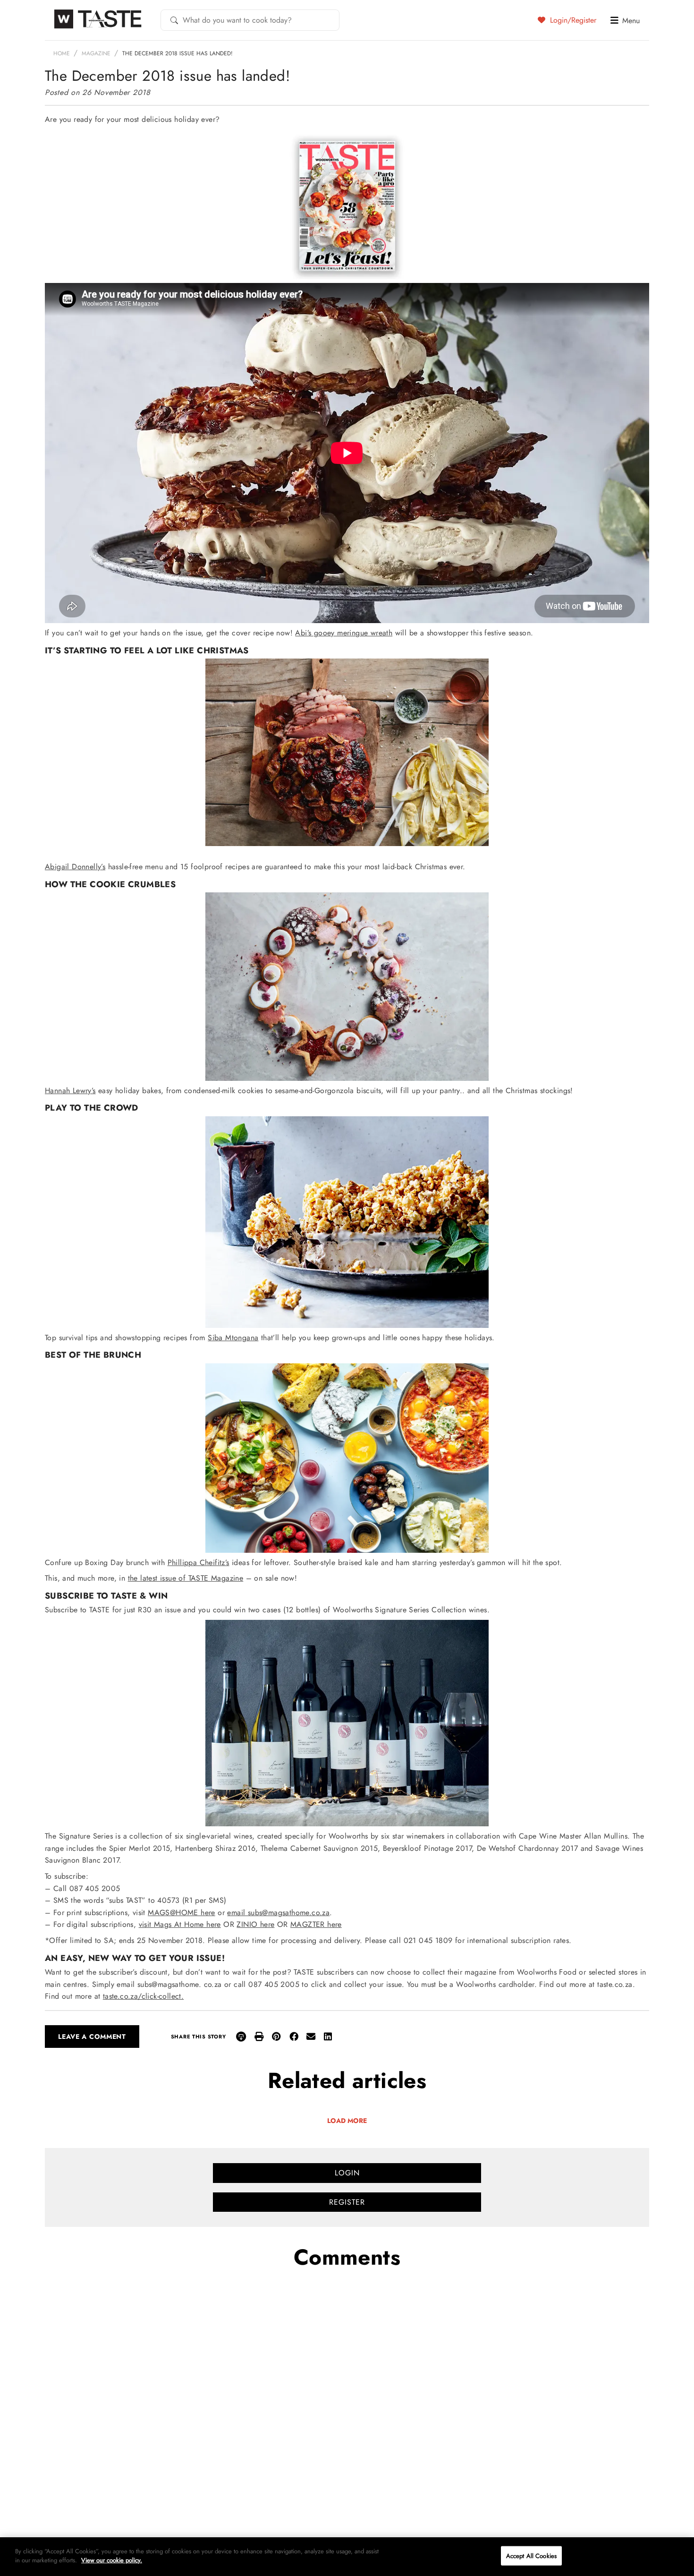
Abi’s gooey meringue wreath (344, 633)
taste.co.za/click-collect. (143, 1996)
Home (62, 53)
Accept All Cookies (531, 2556)
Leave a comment (92, 2037)
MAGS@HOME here (182, 1913)
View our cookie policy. (112, 2560)
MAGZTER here (316, 1924)
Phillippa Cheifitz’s (199, 1562)
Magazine (96, 53)
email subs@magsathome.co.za (278, 1913)
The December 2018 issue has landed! (178, 53)
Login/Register (572, 20)
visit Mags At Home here (180, 1924)
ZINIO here (255, 1924)
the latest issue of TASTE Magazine (186, 1578)
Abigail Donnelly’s (75, 867)
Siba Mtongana (233, 1338)
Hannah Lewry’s (70, 1091)
